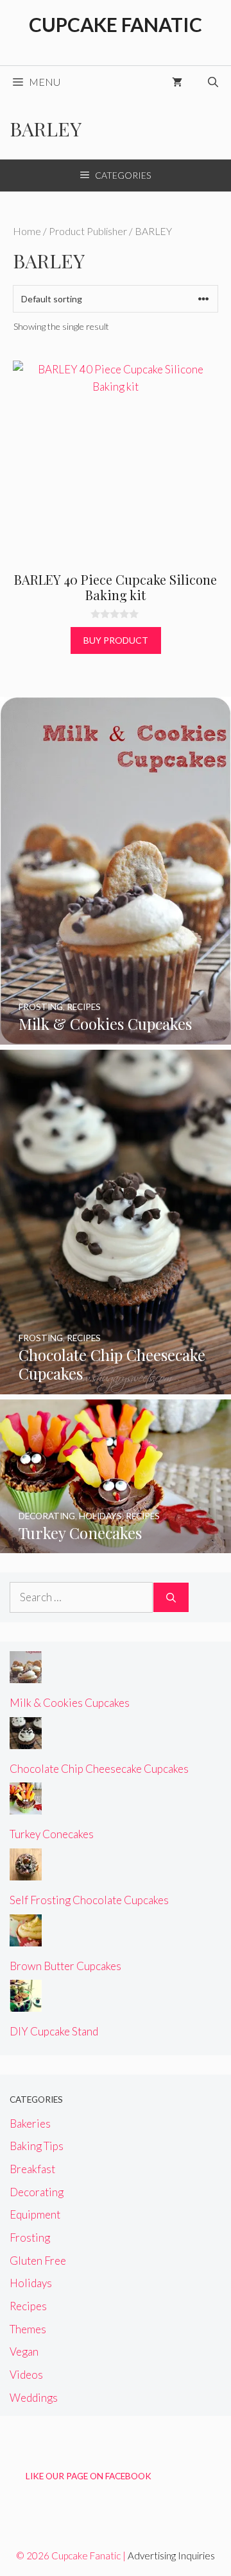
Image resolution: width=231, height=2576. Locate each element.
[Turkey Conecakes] (116, 1545)
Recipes (28, 2306)
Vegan (24, 2352)
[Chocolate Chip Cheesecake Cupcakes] (116, 1385)
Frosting (30, 2238)
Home (27, 231)
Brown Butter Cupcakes (65, 1966)
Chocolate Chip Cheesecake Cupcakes (99, 1769)
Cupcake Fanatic (116, 24)
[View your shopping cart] (177, 82)
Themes (28, 2329)
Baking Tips (37, 2146)
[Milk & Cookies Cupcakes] (116, 1035)
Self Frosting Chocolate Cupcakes (89, 1900)
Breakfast (32, 2169)
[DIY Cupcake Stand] (26, 2003)
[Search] (171, 1597)
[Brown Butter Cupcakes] (26, 1937)
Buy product (116, 640)
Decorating (37, 2192)
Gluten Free (38, 2261)
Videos (26, 2375)
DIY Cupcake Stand (54, 2031)
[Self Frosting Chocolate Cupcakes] (26, 1872)
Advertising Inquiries (171, 2556)
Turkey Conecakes (52, 1834)
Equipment (35, 2214)
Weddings (34, 2398)
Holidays (31, 2283)
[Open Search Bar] (213, 82)
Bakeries (30, 2124)
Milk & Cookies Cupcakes (70, 1703)
